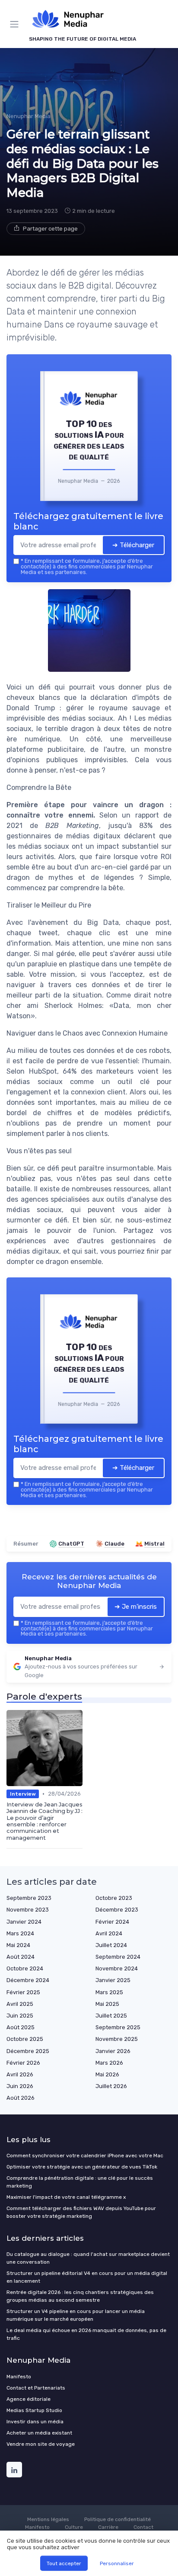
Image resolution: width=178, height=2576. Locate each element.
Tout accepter (64, 2563)
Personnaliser (117, 2563)
